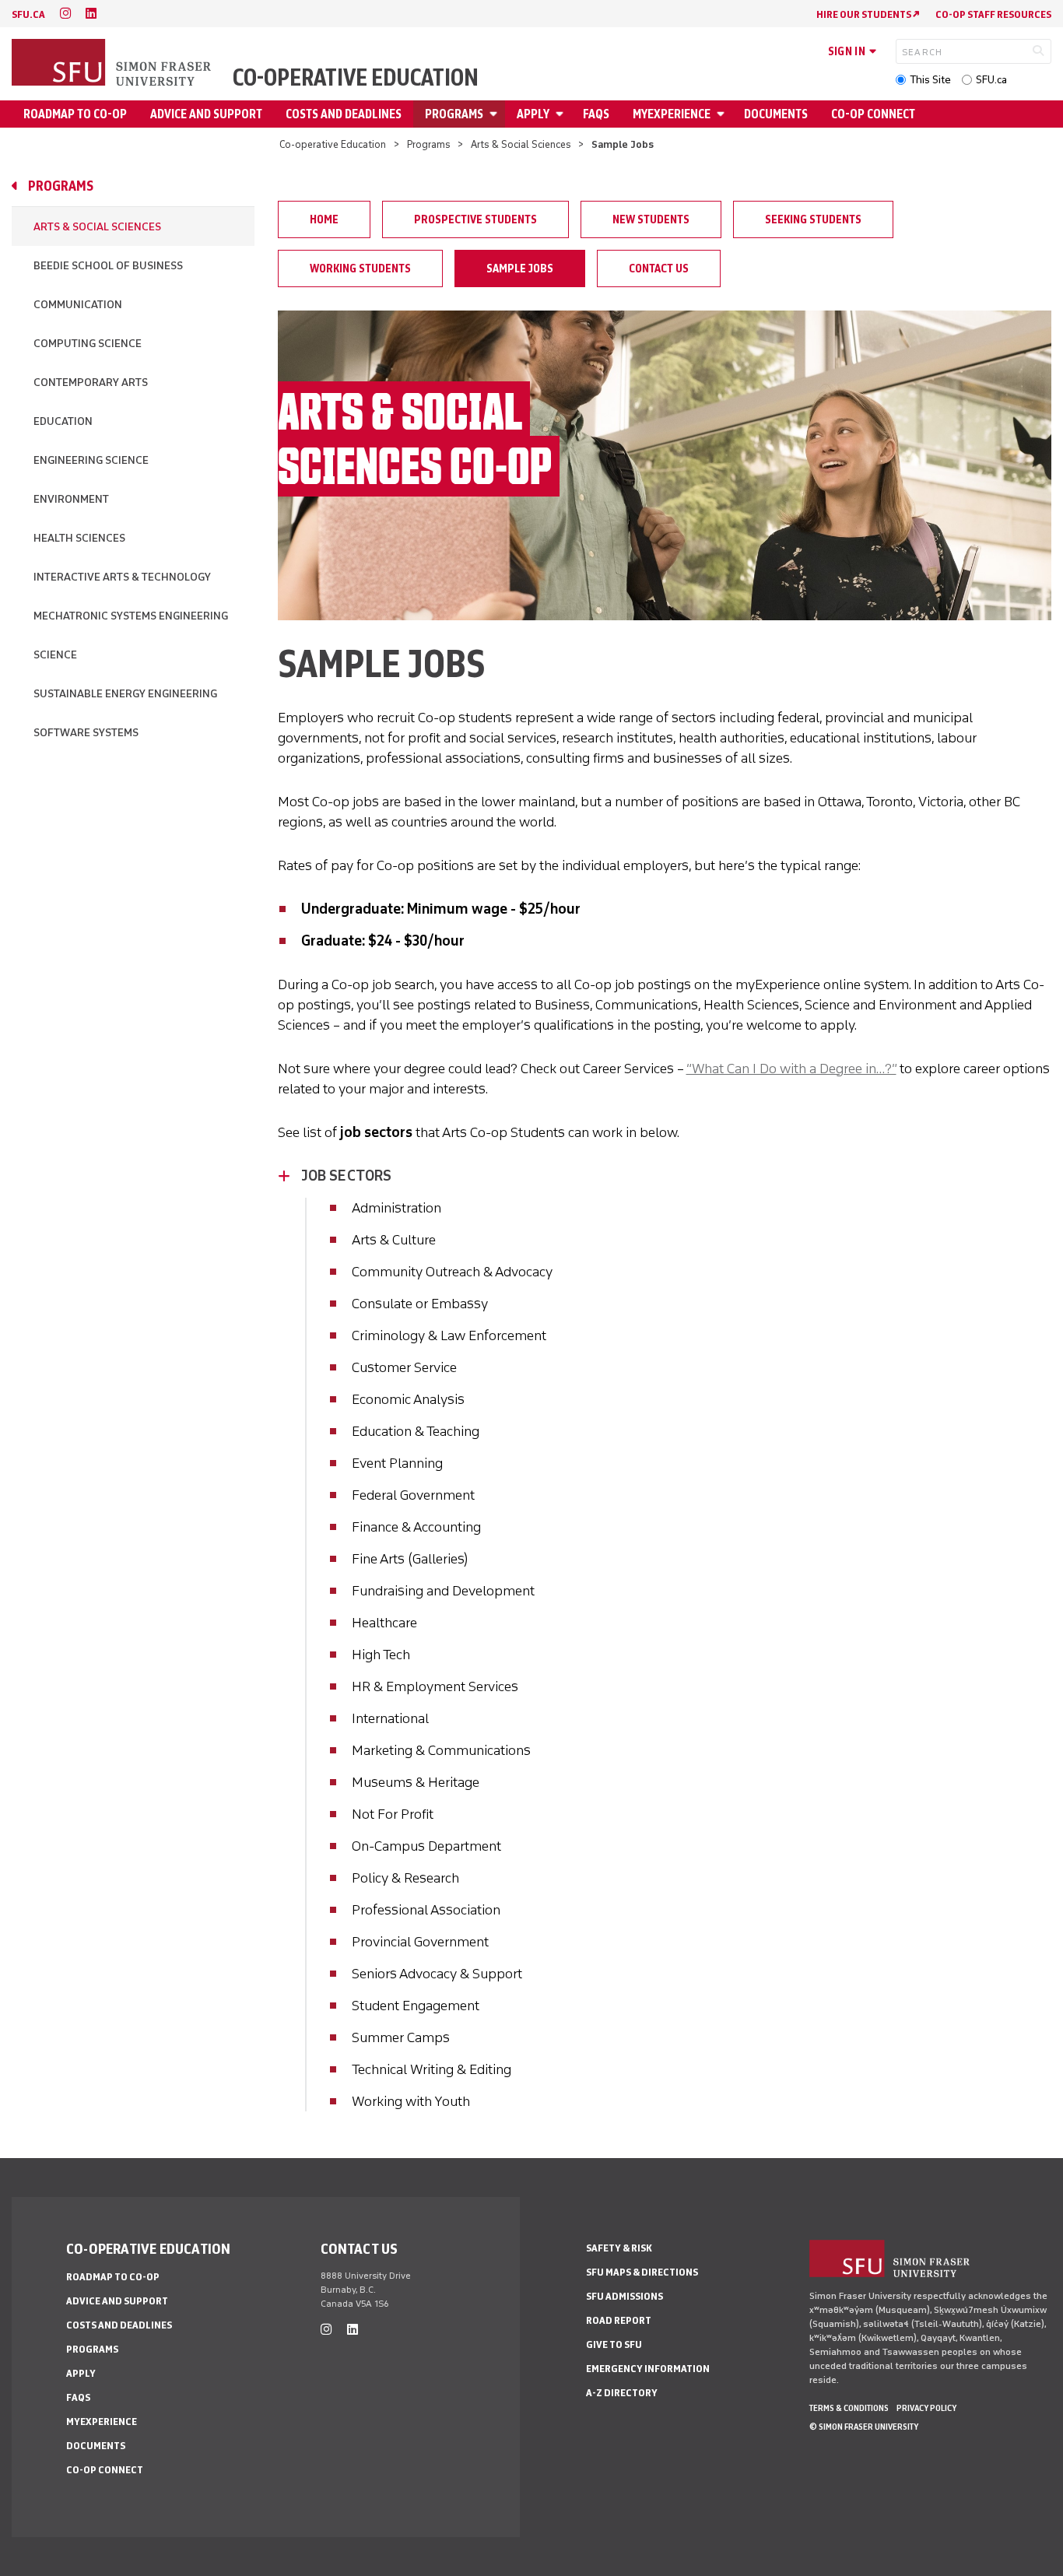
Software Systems (86, 733)
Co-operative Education (356, 78)
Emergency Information (648, 2369)
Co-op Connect (873, 114)
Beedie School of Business (108, 266)
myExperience (672, 114)
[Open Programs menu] (496, 114)
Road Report (619, 2320)
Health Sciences (79, 538)
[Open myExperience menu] (723, 114)
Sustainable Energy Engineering (125, 694)
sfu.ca (28, 14)
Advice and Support (206, 114)
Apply (533, 114)
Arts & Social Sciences (521, 144)
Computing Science (88, 344)
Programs (454, 114)
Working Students (360, 268)
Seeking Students (813, 219)
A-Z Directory (622, 2393)
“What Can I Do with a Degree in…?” (791, 1069)
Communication (78, 305)
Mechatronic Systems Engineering (131, 616)
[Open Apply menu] (562, 114)
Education (63, 421)
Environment (71, 499)
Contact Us (659, 268)
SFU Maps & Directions (642, 2272)
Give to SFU (614, 2344)
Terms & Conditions (849, 2408)
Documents (776, 114)
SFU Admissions (624, 2296)
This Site (930, 80)
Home (324, 219)
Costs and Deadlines (344, 114)
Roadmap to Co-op (75, 114)
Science (55, 655)
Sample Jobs (520, 268)
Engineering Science (91, 460)
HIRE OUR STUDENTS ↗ (868, 14)
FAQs (596, 114)
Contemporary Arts (91, 383)
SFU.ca (991, 80)
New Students (651, 219)
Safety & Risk (619, 2248)
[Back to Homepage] (113, 64)
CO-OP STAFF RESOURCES (993, 14)
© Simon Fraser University (864, 2427)
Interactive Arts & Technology (122, 577)
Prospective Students (475, 219)
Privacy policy (926, 2408)
